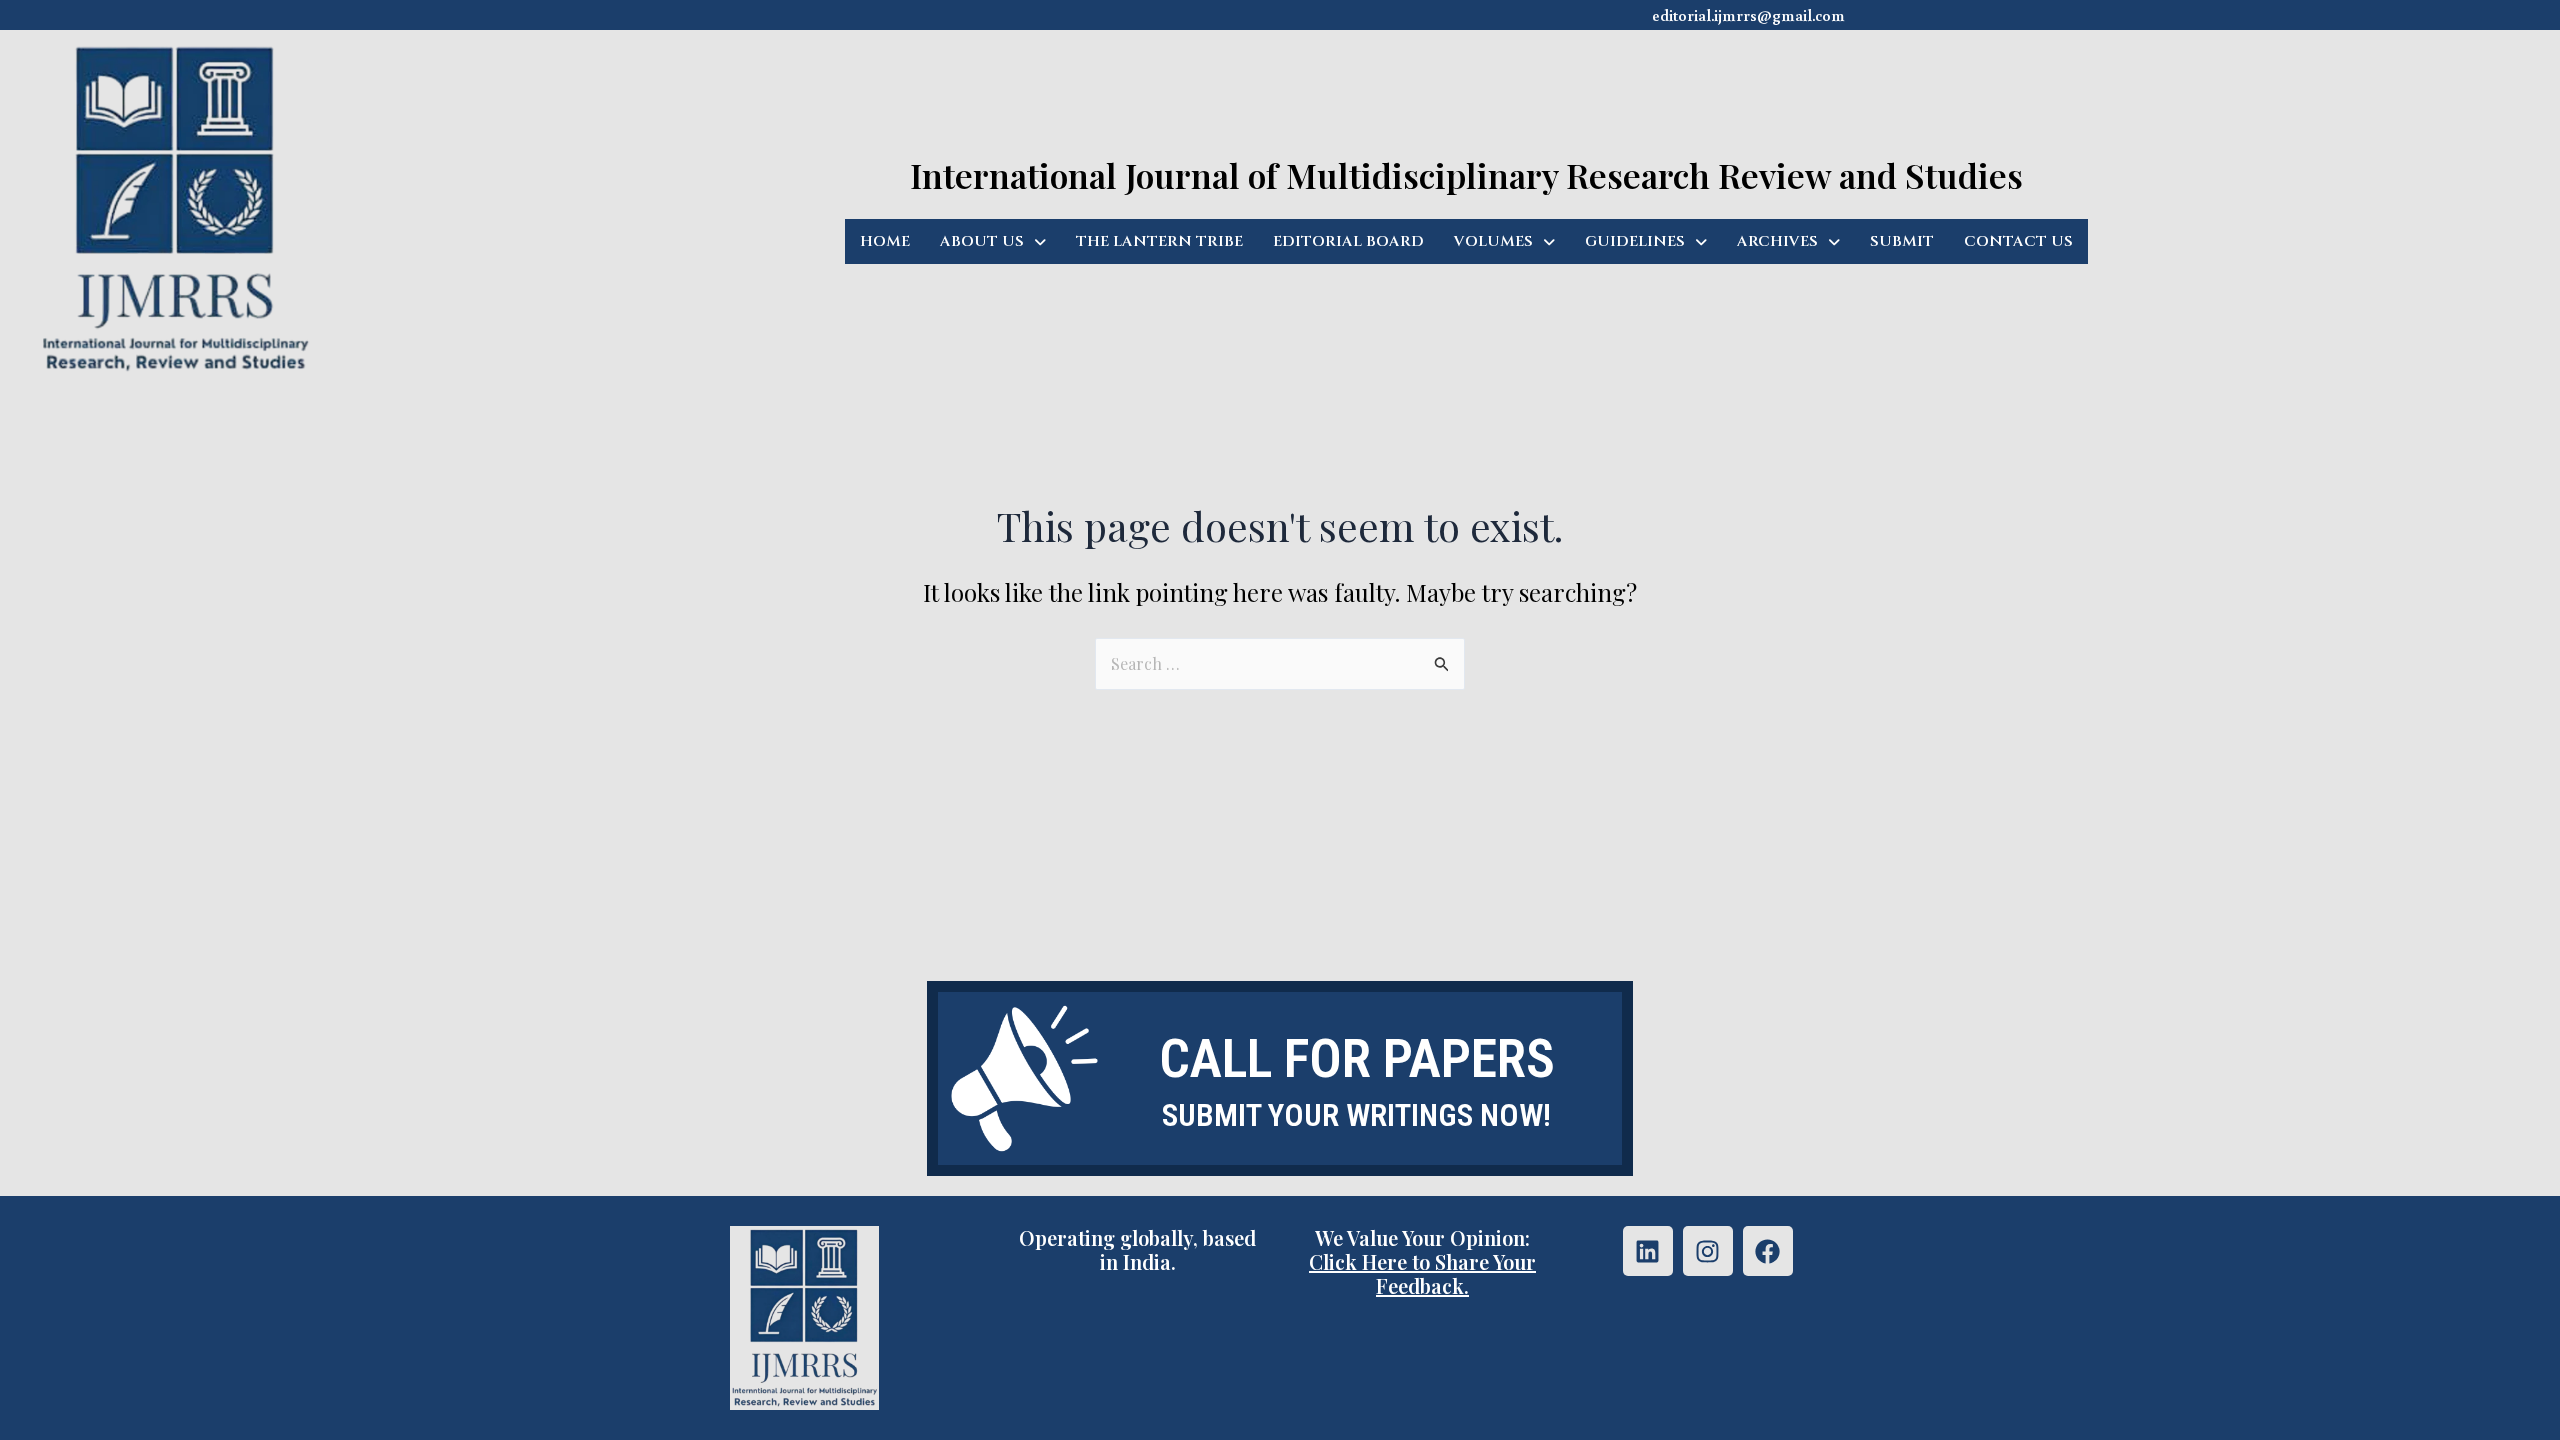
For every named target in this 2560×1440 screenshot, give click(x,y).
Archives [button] (1777, 241)
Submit (1902, 241)
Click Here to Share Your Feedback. (1422, 1273)
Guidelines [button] (1635, 241)
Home (885, 241)
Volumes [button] (1493, 241)
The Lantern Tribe (1159, 241)
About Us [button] (982, 241)
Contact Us (2018, 241)
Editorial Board (1348, 241)
